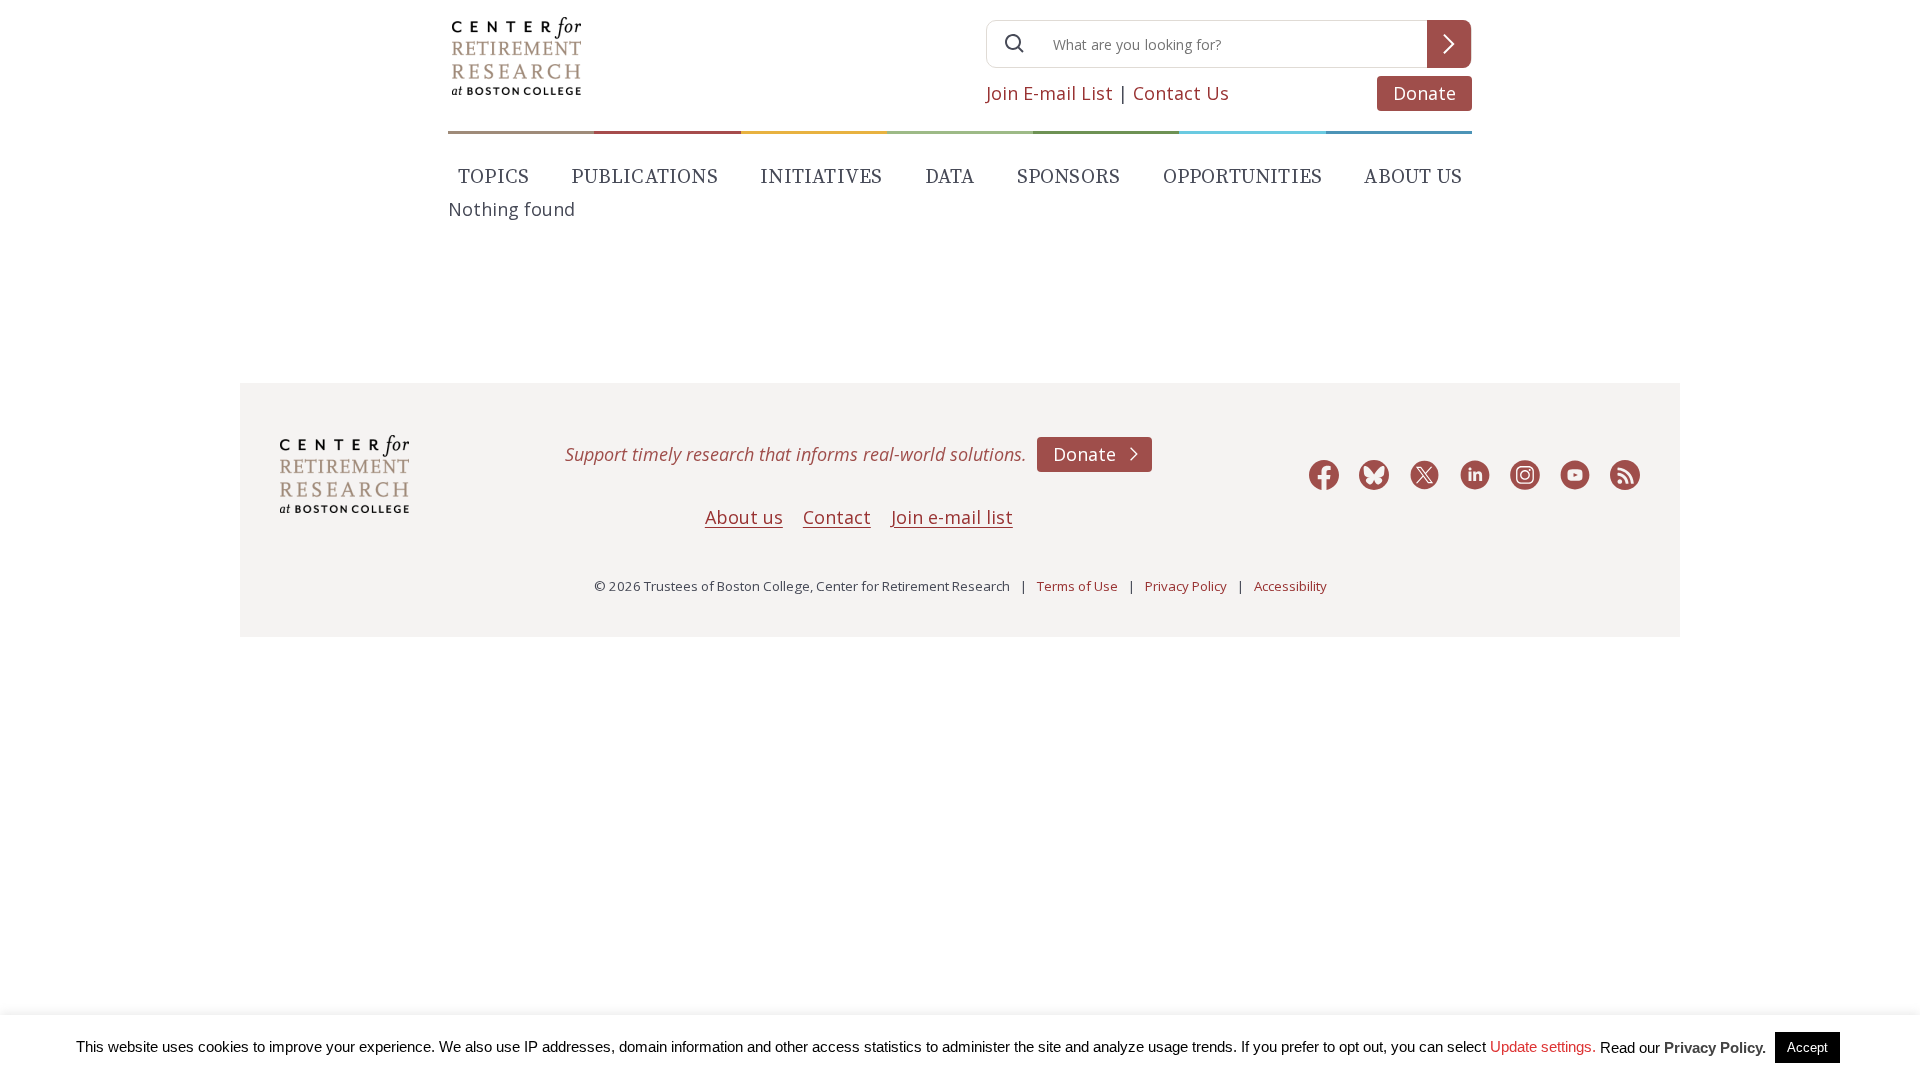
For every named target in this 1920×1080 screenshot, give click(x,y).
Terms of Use (1077, 586)
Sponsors (1069, 177)
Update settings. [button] (1543, 1046)
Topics (493, 177)
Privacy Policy (1186, 586)
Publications (644, 177)
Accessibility (1290, 586)
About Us (1413, 177)
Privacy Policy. (1715, 1047)
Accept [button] (1807, 1047)
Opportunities (1243, 177)
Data (950, 177)
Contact (837, 517)
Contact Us (1181, 93)
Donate (1424, 93)
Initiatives (821, 177)
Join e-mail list (952, 517)
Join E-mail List (1049, 93)
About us (744, 517)
